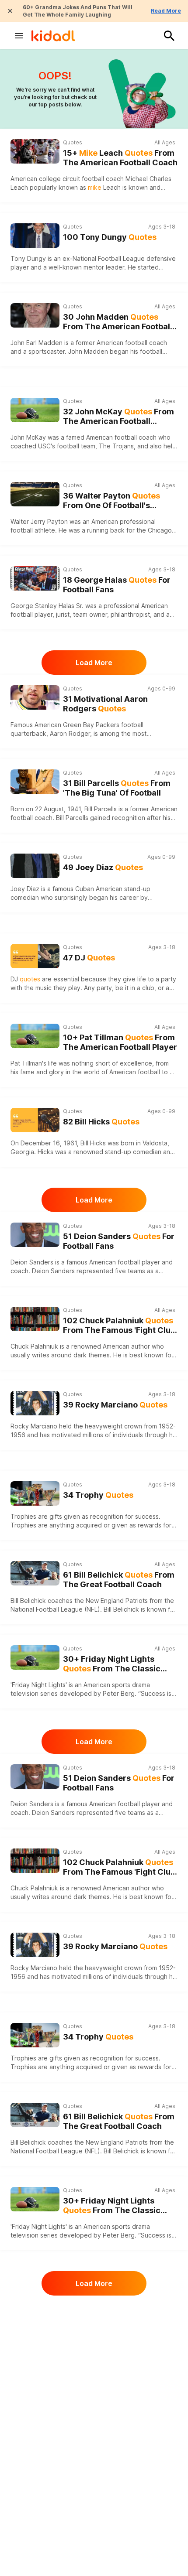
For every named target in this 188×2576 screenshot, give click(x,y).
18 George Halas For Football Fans (117, 585)
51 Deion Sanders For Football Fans (119, 1241)
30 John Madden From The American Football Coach (118, 322)
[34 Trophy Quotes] (35, 1493)
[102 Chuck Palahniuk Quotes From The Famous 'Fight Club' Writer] (35, 1319)
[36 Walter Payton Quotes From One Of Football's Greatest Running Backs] (35, 494)
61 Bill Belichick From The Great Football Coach (119, 1580)
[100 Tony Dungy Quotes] (35, 236)
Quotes (73, 142)
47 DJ (89, 958)
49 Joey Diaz (103, 867)
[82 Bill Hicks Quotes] (35, 1120)
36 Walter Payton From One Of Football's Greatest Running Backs (111, 501)
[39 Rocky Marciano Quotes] (35, 1403)
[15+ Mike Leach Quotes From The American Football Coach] (35, 151)
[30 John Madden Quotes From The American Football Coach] (35, 315)
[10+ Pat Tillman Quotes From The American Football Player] (35, 1036)
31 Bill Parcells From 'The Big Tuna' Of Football (117, 788)
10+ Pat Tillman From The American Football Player (120, 1042)
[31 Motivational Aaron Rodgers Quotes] (35, 697)
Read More (166, 11)
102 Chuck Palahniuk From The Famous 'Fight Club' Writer (120, 1326)
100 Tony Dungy (110, 237)
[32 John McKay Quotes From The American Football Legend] (35, 410)
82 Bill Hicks (101, 1122)
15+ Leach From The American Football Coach (120, 158)
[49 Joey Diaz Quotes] (35, 866)
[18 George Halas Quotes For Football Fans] (35, 578)
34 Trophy (98, 1495)
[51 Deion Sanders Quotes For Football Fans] (35, 1235)
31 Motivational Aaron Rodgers (105, 704)
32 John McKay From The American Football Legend (118, 417)
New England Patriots (117, 1601)
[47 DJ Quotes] (35, 956)
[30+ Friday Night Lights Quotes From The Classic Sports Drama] (35, 1657)
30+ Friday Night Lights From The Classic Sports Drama (112, 1664)
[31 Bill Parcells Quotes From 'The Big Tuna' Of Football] (35, 782)
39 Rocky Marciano (115, 1405)
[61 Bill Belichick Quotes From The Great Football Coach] (35, 1573)
